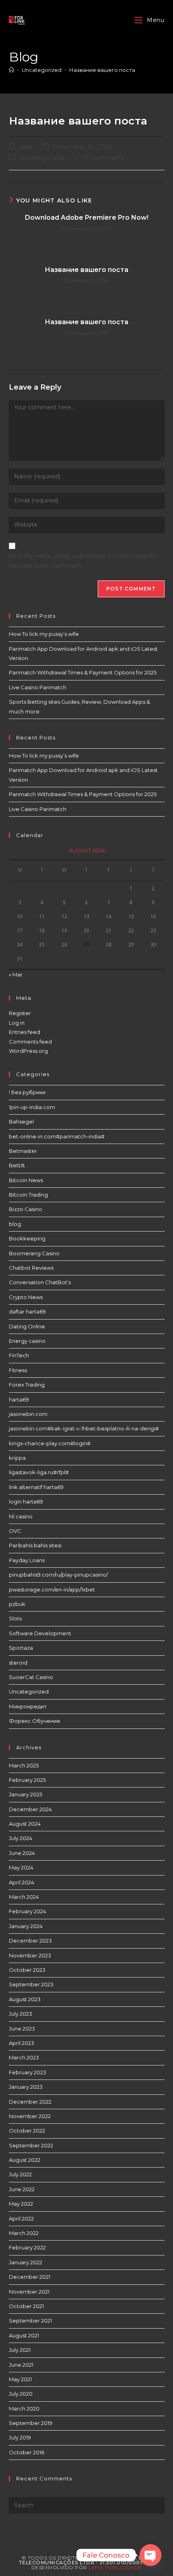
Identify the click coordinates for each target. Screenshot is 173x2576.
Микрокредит (28, 1706)
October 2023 (27, 1970)
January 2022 (26, 2262)
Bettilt (17, 1165)
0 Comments (104, 158)
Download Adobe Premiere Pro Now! (87, 218)
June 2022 (22, 2189)
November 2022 (30, 2116)
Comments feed (30, 1042)
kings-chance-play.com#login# (50, 1443)
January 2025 (26, 1794)
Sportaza (21, 1648)
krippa (17, 1458)
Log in (17, 1023)
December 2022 (30, 2102)
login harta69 (26, 1501)
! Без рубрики (27, 1092)
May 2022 (21, 2204)
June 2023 (22, 2029)
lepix (26, 147)
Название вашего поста (102, 70)
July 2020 (21, 2394)
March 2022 (24, 2233)
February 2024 (28, 1911)
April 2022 (21, 2219)
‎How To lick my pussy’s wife (44, 634)
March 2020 (24, 2408)
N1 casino (21, 1516)
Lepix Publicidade (115, 2567)
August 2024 (25, 1824)
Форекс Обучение (35, 1721)
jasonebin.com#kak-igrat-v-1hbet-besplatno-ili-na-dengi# (84, 1428)
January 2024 (26, 1926)
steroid (18, 1663)
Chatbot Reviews (31, 1268)
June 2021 (21, 2365)
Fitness (18, 1370)
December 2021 (30, 2277)
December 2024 (30, 1809)
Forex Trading (27, 1385)
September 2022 (31, 2145)
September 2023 (31, 1984)
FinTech (19, 1355)
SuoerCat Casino (31, 1677)
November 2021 (29, 2292)
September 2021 (30, 2321)
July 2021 (20, 2350)
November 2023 (30, 1955)
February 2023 (28, 2072)
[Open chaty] (150, 2555)
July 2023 (21, 2014)
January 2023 (26, 2087)
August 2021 (24, 2335)
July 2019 (20, 2437)
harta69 (19, 1399)
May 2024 (21, 1867)
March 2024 (24, 1897)
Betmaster (23, 1151)
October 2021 (26, 2306)
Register (20, 1013)
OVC (15, 1531)
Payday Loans (27, 1560)
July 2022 (20, 2174)
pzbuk (17, 1604)
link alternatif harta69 (36, 1487)
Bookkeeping (27, 1238)
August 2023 (25, 1999)
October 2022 (27, 2131)
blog (15, 1224)
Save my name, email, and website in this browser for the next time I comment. (83, 561)
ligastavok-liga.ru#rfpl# (39, 1472)
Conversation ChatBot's (40, 1282)
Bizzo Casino (26, 1209)
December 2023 (30, 1941)
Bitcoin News (26, 1180)
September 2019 (31, 2423)
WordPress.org (28, 1051)
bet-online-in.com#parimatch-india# (57, 1136)
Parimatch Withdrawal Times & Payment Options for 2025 (83, 672)
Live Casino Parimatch (38, 687)
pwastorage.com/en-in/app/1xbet (52, 1589)
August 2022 (25, 2160)
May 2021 (20, 2379)
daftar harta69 (27, 1311)
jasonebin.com (28, 1414)
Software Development (40, 1633)
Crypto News (26, 1297)
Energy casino (27, 1341)
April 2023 (22, 2043)
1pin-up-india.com (32, 1107)
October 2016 (27, 2452)
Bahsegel (21, 1122)
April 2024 (22, 1882)
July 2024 (21, 1838)
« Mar (16, 974)
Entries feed (25, 1032)
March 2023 (24, 2057)
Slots (15, 1618)
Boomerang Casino (34, 1253)
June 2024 (22, 1853)
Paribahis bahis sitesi (35, 1545)
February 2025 (27, 1780)
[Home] (11, 70)
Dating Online (27, 1326)
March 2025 (24, 1765)
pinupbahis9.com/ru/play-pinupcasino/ (58, 1575)
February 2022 (27, 2247)
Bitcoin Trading (28, 1195)
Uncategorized (42, 158)
